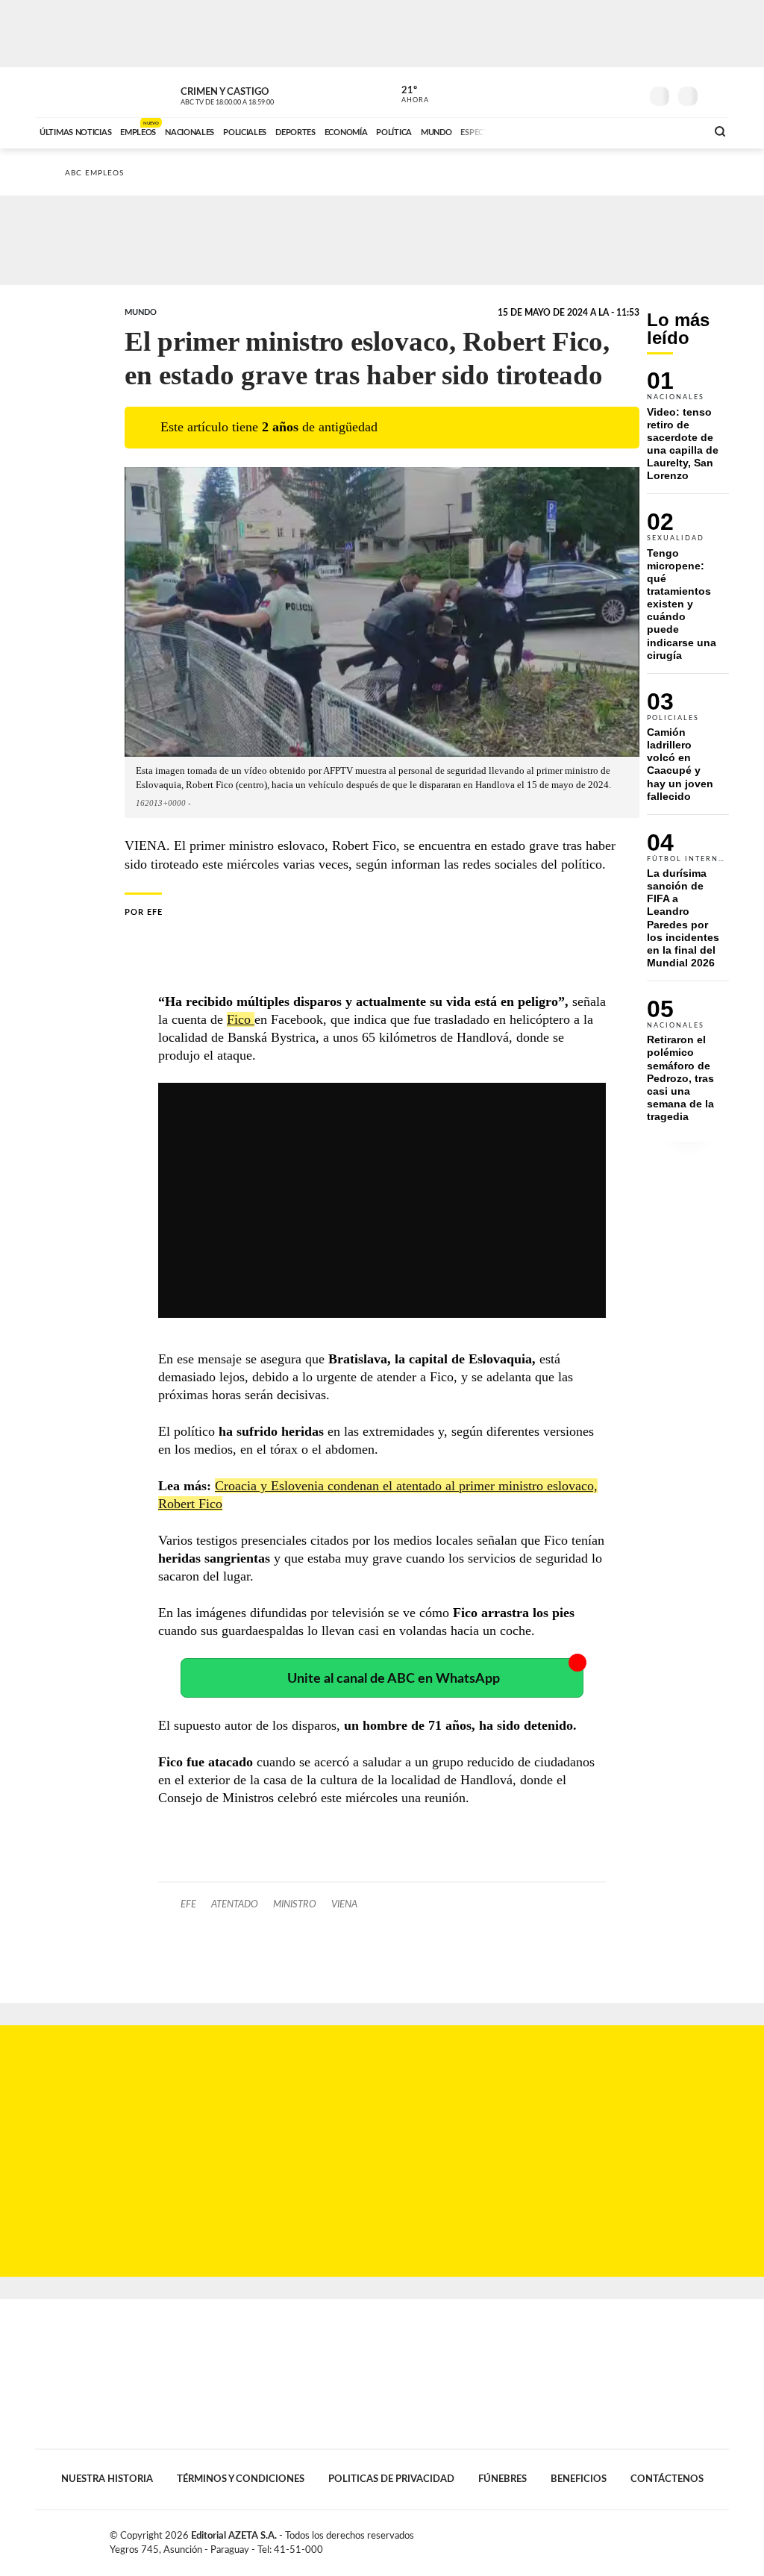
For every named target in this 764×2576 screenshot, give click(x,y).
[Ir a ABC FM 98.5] (675, 131)
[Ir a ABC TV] (574, 131)
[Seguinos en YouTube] (607, 93)
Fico (241, 1019)
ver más (407, 95)
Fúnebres (502, 2479)
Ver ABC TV (255, 94)
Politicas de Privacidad (391, 2479)
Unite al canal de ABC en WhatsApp (394, 1679)
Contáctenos (667, 2479)
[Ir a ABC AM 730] (616, 131)
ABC (74, 92)
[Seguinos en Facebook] (562, 93)
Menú (716, 94)
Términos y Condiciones (241, 2479)
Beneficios (579, 2479)
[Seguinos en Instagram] (629, 93)
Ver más (688, 432)
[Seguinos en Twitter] (584, 93)
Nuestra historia (107, 2479)
